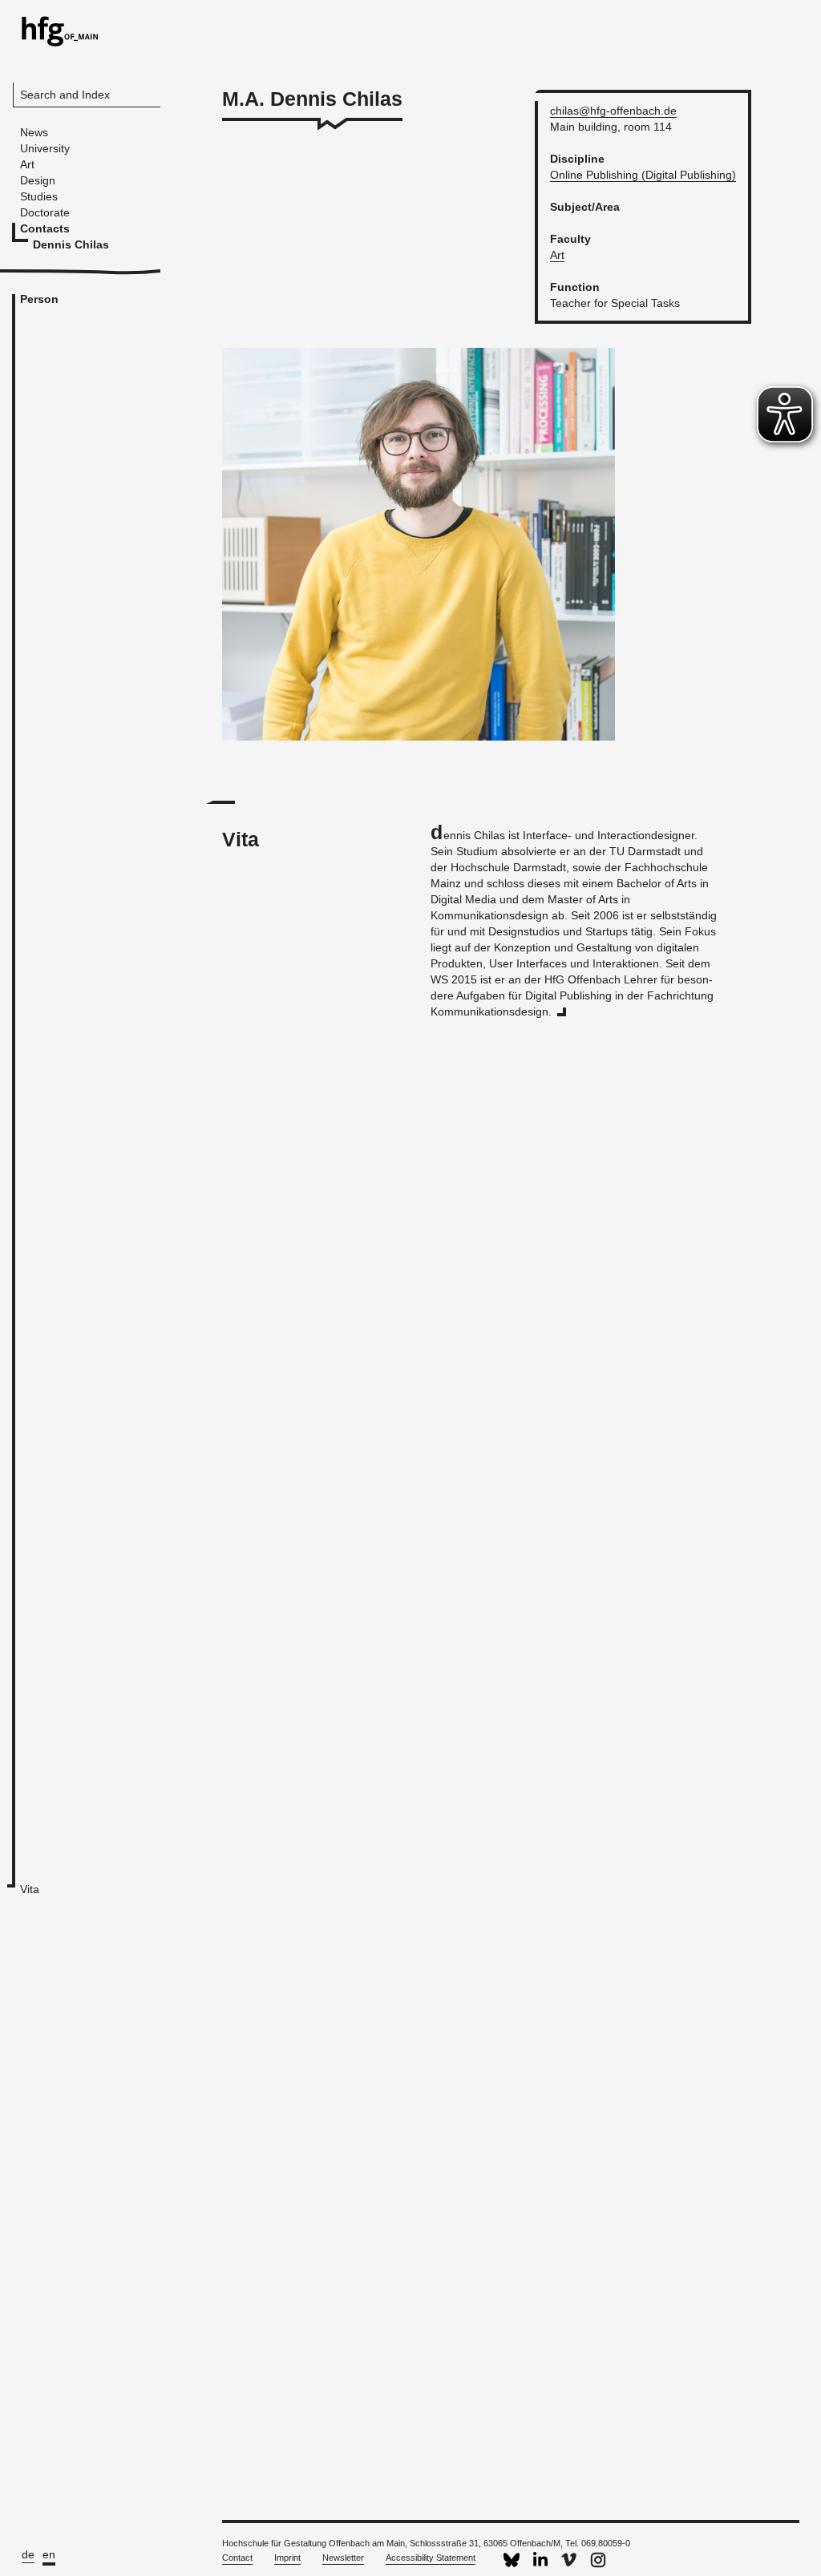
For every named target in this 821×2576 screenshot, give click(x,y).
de (28, 2554)
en (49, 2554)
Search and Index (65, 95)
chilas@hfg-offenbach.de (613, 111)
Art (557, 255)
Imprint (287, 2558)
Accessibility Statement (431, 2558)
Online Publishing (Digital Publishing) (643, 175)
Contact (237, 2558)
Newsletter (343, 2558)
